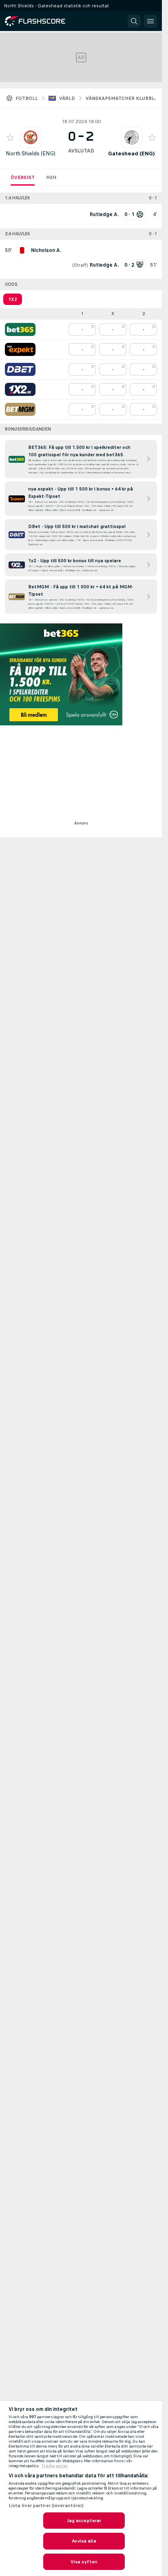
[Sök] (134, 21)
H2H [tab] (51, 177)
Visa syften (84, 2562)
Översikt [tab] (23, 177)
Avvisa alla (84, 2541)
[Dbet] (20, 369)
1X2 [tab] (13, 299)
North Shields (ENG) (31, 154)
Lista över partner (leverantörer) (46, 2505)
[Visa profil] (31, 137)
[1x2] (20, 389)
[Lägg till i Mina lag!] (10, 137)
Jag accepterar (84, 2521)
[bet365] (20, 329)
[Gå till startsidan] (41, 21)
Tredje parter (55, 2466)
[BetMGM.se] (20, 409)
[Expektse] (20, 349)
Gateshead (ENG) (132, 154)
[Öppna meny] (150, 21)
